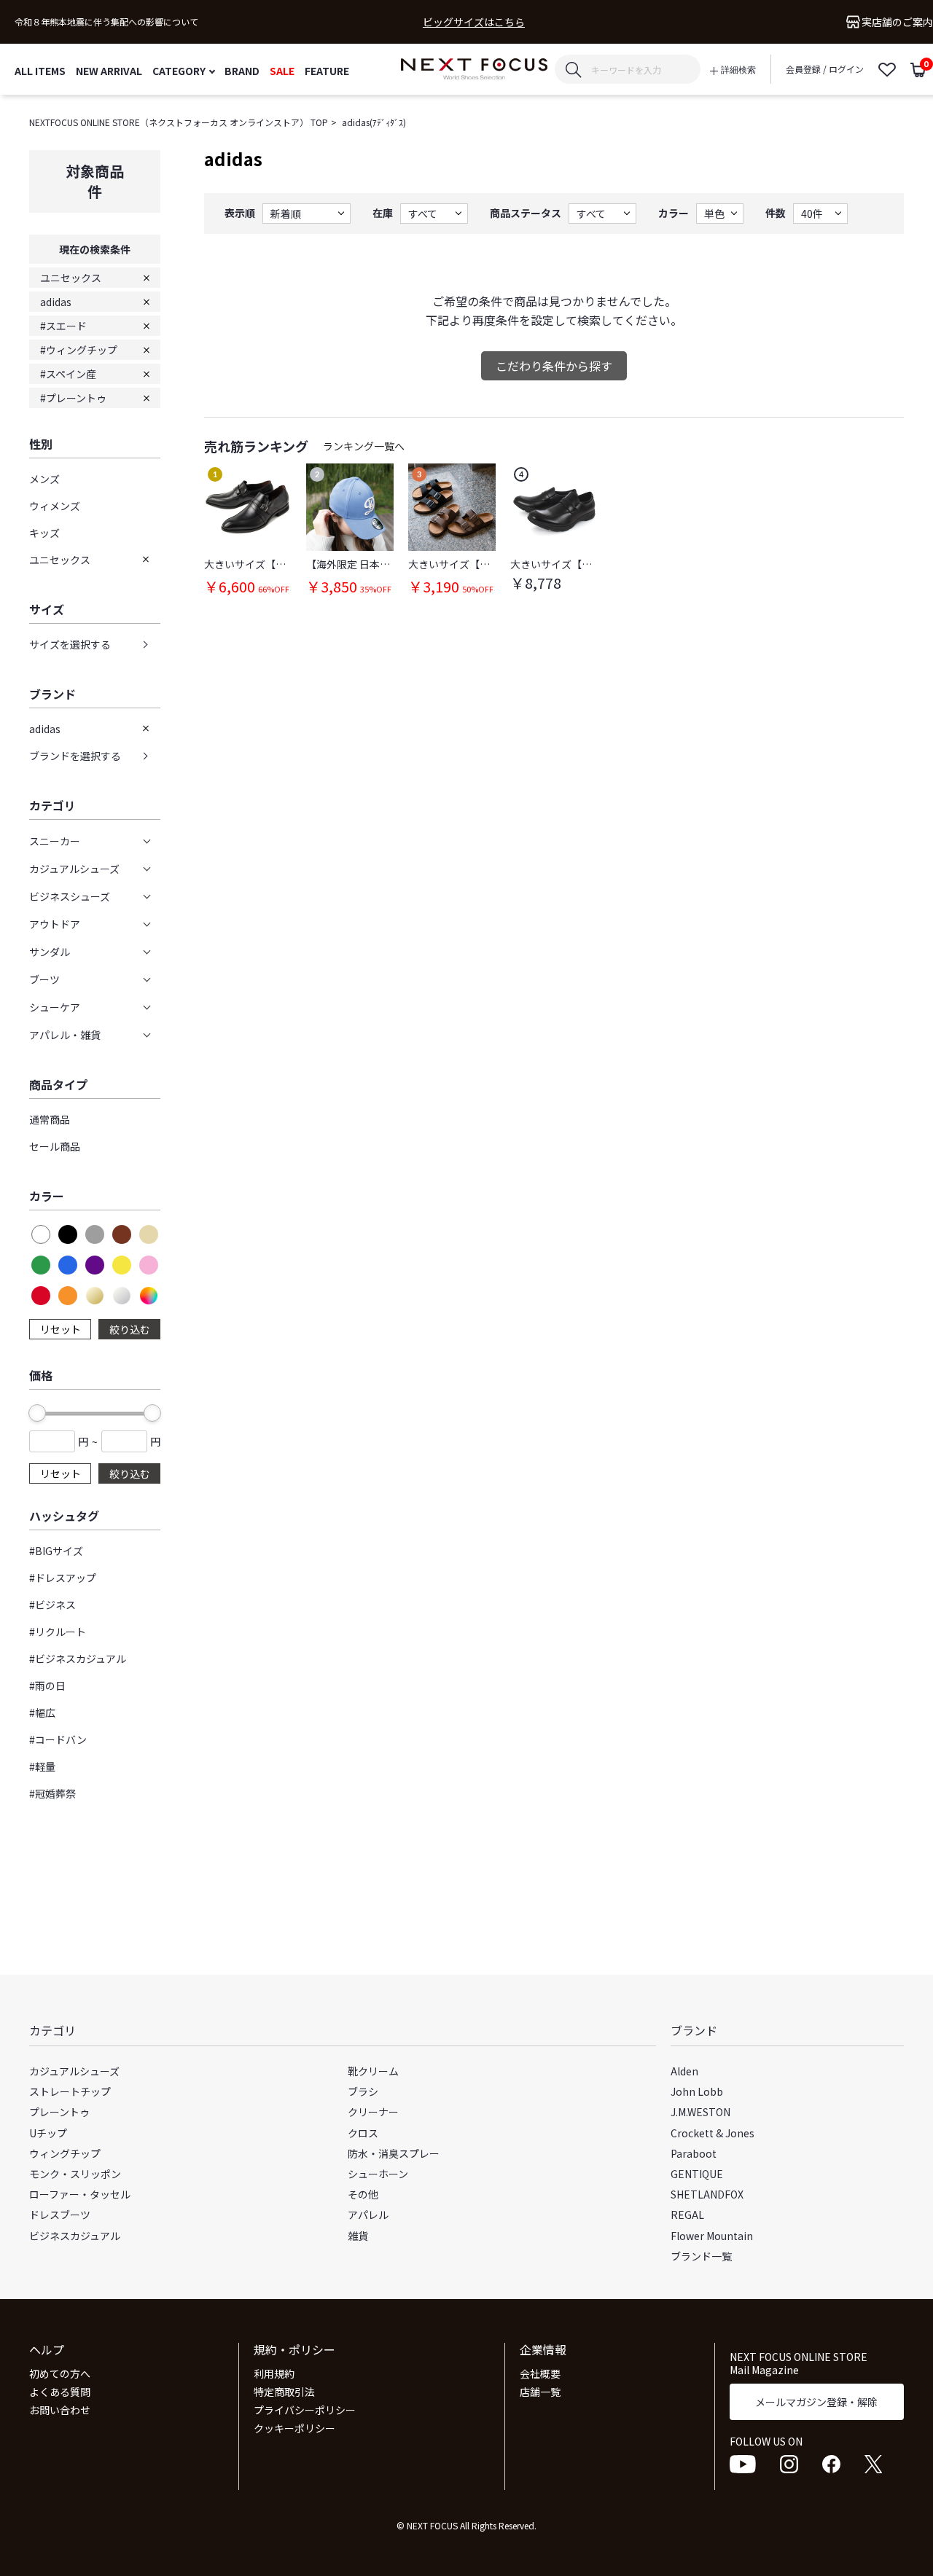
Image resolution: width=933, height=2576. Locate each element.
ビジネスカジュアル (75, 2236)
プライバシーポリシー (305, 2410)
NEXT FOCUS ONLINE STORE (474, 70)
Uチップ (48, 2133)
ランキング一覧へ (364, 446)
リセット (60, 1329)
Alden (684, 2071)
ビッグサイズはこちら (474, 22)
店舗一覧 (540, 2392)
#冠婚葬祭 (52, 1793)
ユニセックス (71, 278)
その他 (363, 2194)
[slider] (37, 1413)
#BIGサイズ (56, 1551)
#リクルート (58, 1632)
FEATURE (327, 70)
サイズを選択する (70, 644)
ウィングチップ (65, 2153)
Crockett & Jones (713, 2133)
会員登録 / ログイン (825, 69)
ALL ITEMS (40, 70)
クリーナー (373, 2112)
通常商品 (50, 1119)
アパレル (368, 2215)
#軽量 (42, 1766)
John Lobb (697, 2091)
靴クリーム (373, 2071)
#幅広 (42, 1712)
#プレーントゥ (73, 398)
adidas (56, 302)
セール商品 (55, 1146)
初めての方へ (60, 2373)
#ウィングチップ (79, 350)
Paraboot (694, 2153)
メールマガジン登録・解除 (816, 2402)
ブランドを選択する (75, 756)
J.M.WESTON (700, 2112)
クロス (363, 2133)
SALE (282, 70)
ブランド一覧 (701, 2256)
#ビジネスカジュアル (78, 1659)
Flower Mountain (712, 2236)
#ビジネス (52, 1605)
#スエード (63, 326)
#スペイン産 (68, 374)
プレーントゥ (59, 2112)
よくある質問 (60, 2392)
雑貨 (358, 2236)
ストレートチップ (70, 2091)
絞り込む (130, 1329)
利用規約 (274, 2373)
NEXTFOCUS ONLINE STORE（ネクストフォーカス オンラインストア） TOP (179, 122)
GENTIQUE (697, 2174)
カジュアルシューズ (74, 2071)
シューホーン (378, 2174)
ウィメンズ (55, 506)
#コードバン (58, 1739)
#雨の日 (47, 1686)
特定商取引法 (284, 2392)
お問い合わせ (60, 2410)
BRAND (242, 70)
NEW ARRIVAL (109, 70)
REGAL (687, 2215)
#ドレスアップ (63, 1578)
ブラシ (363, 2091)
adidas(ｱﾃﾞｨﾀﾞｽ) (374, 122)
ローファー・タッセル (80, 2194)
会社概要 (540, 2373)
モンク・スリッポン (75, 2174)
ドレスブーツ (60, 2215)
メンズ (44, 479)
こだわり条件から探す (554, 366)
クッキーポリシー (294, 2428)
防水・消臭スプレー (394, 2153)
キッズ (44, 533)
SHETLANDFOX (707, 2194)
